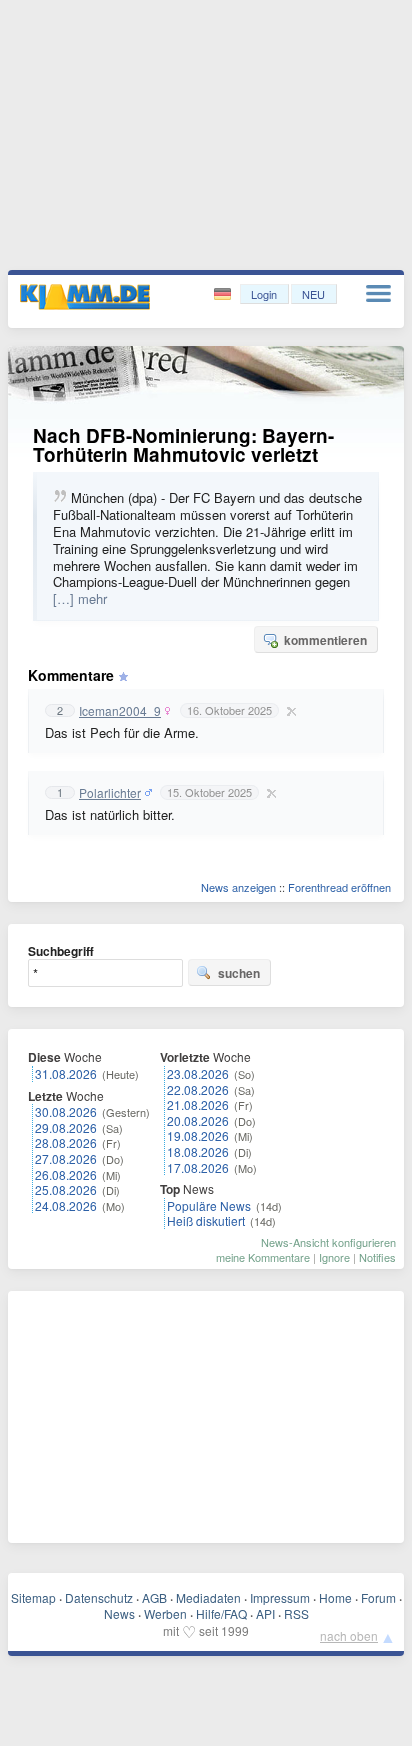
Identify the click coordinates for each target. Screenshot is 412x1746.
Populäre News (209, 1205)
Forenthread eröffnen (339, 887)
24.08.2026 (66, 1205)
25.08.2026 (66, 1189)
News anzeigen (238, 887)
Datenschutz (99, 1597)
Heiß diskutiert (206, 1220)
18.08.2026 (198, 1151)
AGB (154, 1597)
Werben (165, 1613)
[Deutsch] (224, 294)
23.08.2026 (198, 1073)
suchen (239, 973)
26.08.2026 (66, 1174)
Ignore (334, 1257)
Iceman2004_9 (120, 711)
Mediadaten (208, 1597)
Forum (378, 1597)
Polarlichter (110, 793)
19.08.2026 (198, 1135)
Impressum (280, 1597)
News (119, 1613)
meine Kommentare (263, 1257)
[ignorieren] (289, 711)
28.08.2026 (66, 1142)
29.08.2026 (66, 1127)
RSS (296, 1613)
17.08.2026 (198, 1167)
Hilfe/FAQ (221, 1613)
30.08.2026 (66, 1111)
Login (264, 294)
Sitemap (33, 1597)
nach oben (349, 1635)
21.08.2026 (198, 1104)
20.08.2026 (198, 1120)
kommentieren (325, 640)
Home (335, 1597)
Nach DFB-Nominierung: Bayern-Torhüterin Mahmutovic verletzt (183, 445)
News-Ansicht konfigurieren (328, 1242)
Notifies (377, 1257)
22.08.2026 (198, 1089)
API (265, 1613)
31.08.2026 (66, 1073)
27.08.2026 (66, 1158)
